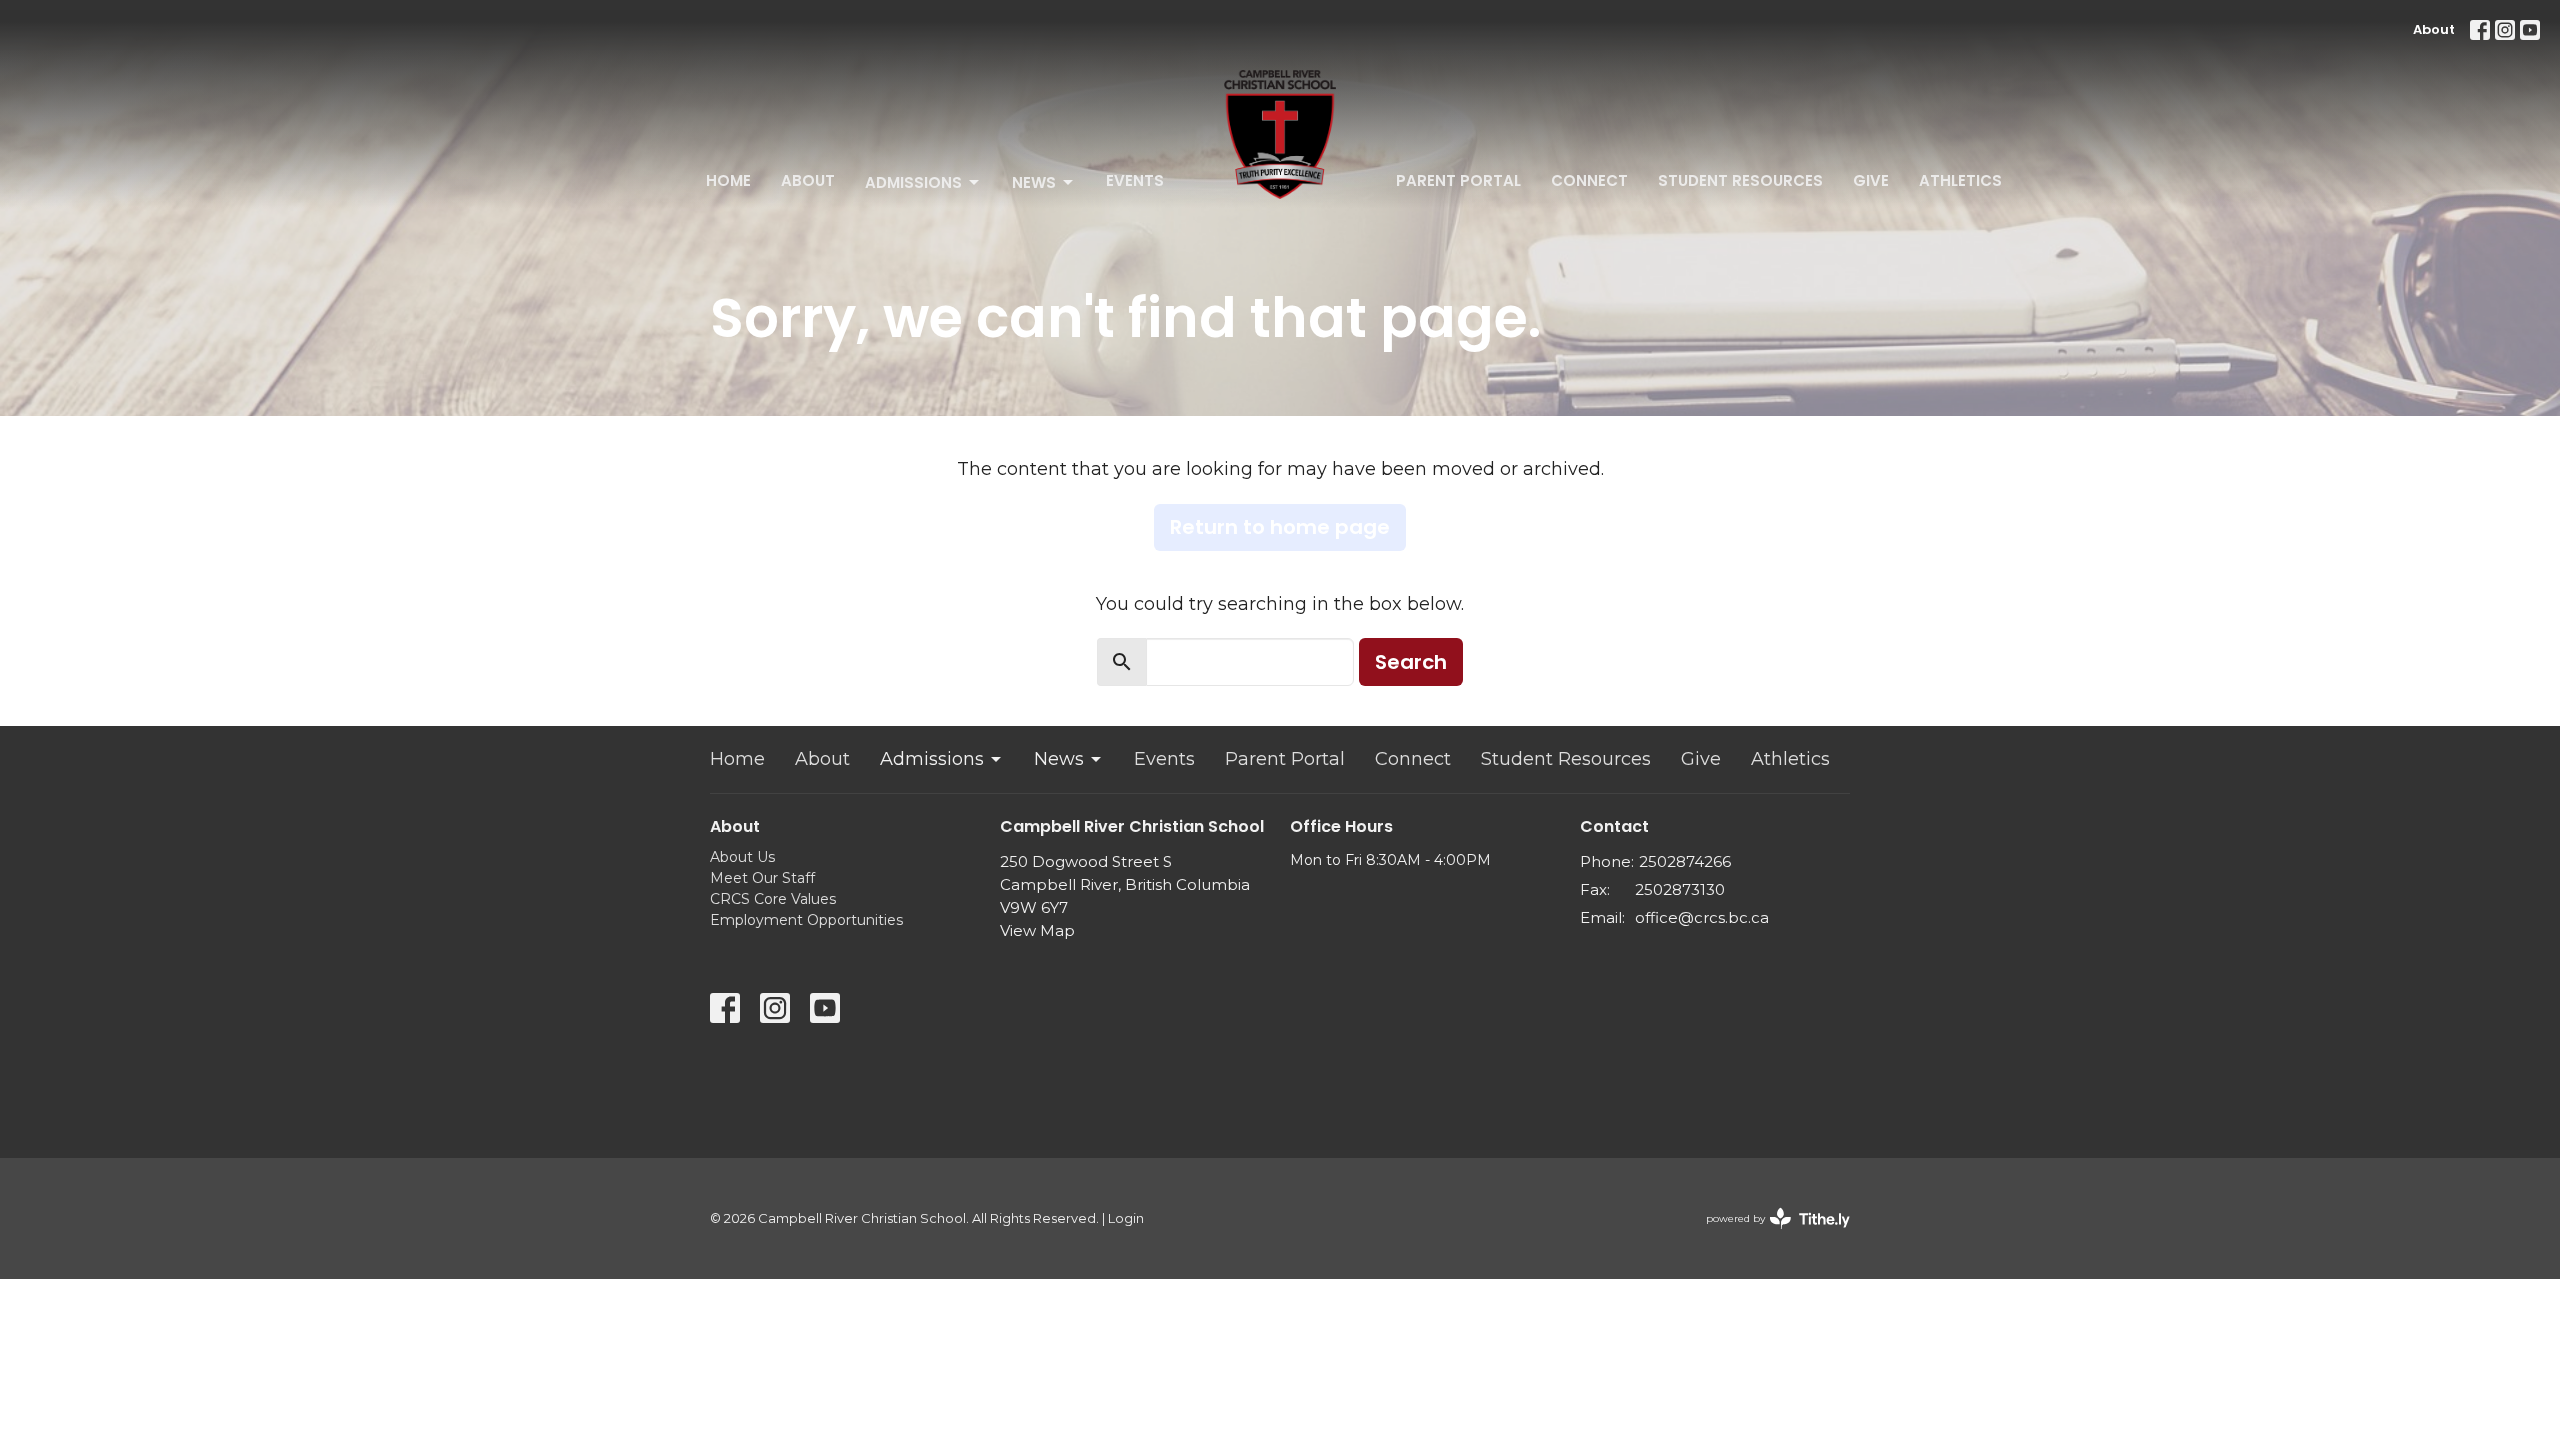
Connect (1589, 180)
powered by (1768, 1235)
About (2434, 29)
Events (1135, 180)
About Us (742, 857)
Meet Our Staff (762, 878)
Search (1411, 662)
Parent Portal (1458, 180)
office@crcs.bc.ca (1702, 917)
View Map (1037, 930)
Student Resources (1740, 180)
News (1034, 182)
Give (1871, 180)
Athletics (1960, 180)
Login (1126, 1218)
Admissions (913, 182)
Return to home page (1280, 527)
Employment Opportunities (806, 920)
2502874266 (1685, 861)
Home (728, 180)
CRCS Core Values (773, 899)
